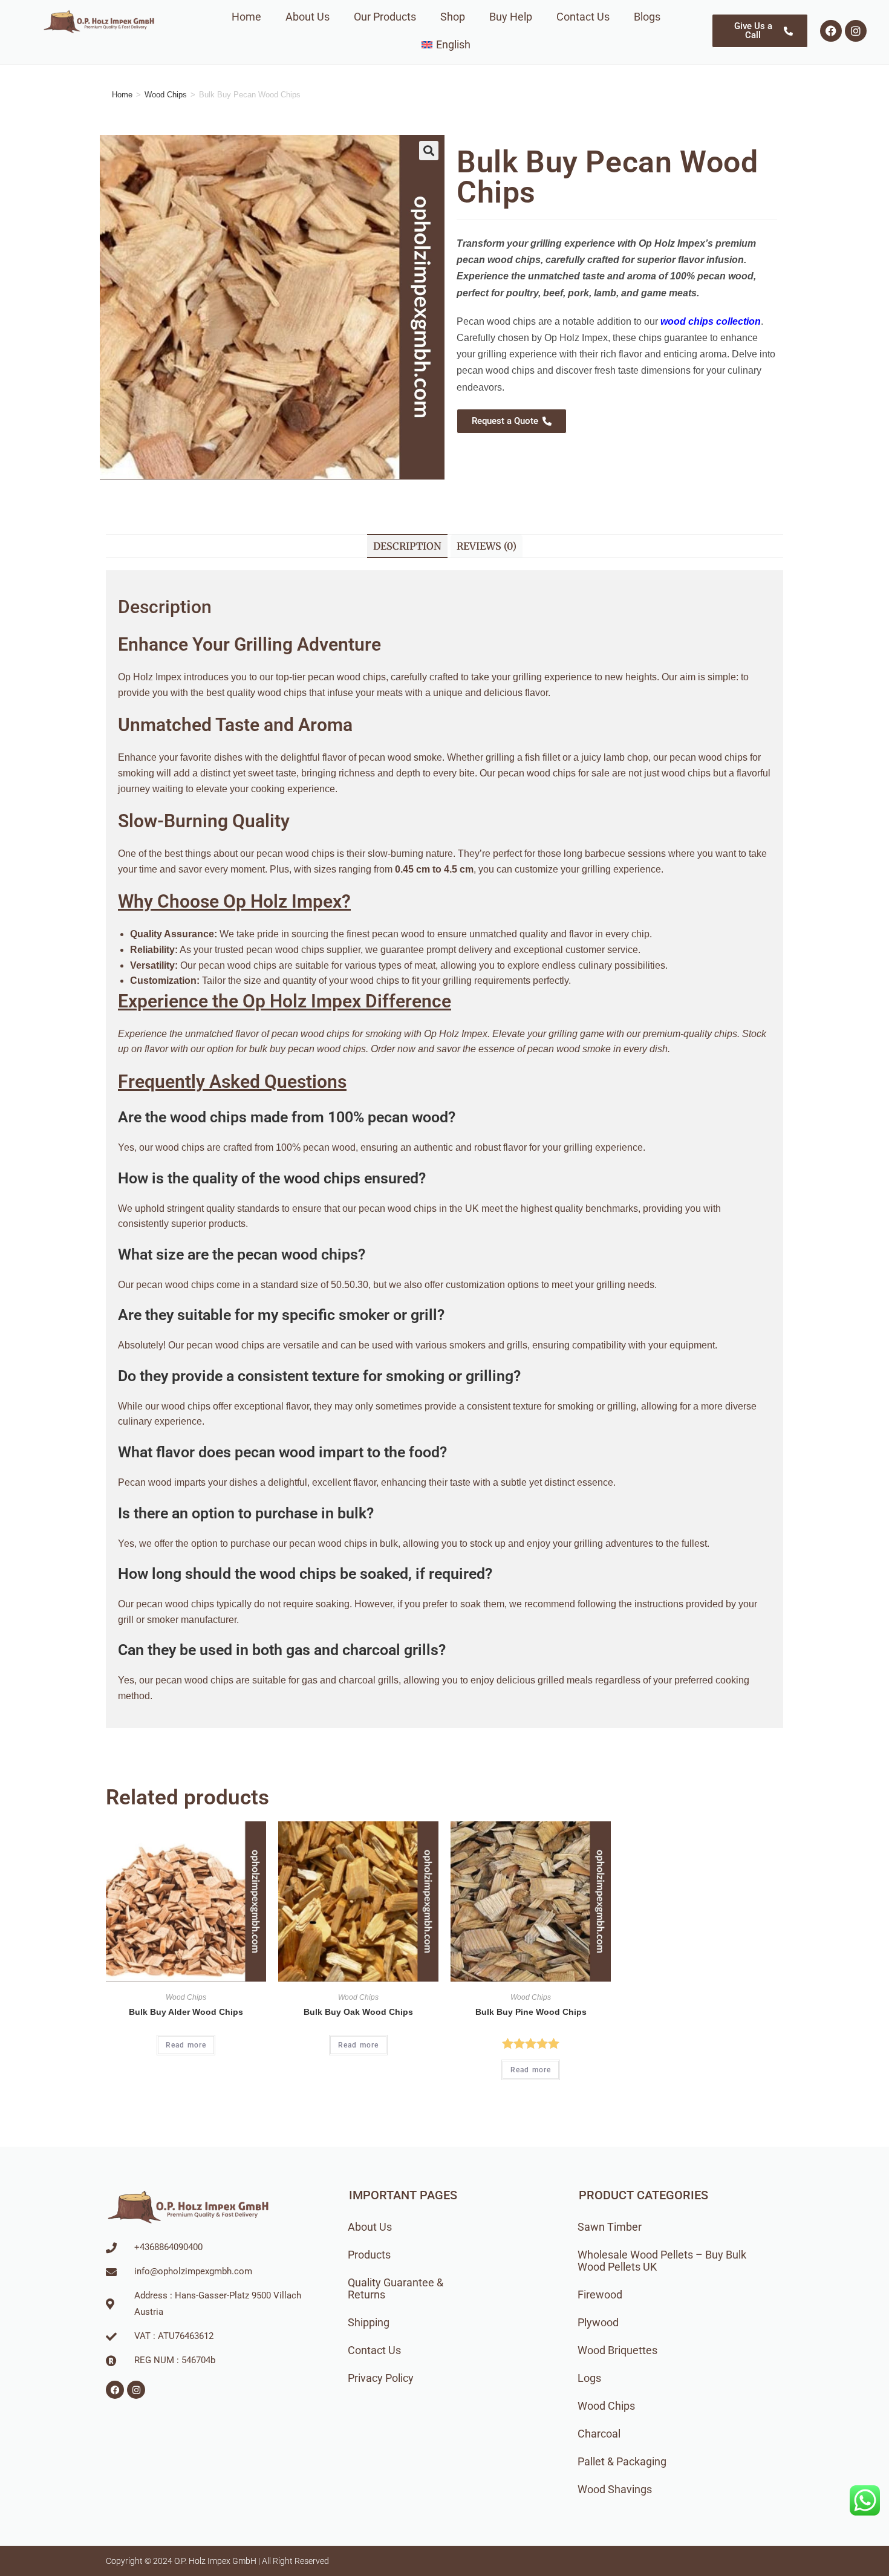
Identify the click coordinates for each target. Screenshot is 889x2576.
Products (369, 2255)
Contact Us (583, 17)
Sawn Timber (610, 2227)
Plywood (598, 2322)
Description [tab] (407, 546)
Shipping (369, 2322)
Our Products (385, 17)
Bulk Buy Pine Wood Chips (531, 2012)
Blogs (647, 17)
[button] (429, 151)
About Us (308, 17)
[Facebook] (831, 31)
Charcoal (599, 2434)
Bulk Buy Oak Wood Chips (358, 2012)
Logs (589, 2378)
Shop (453, 17)
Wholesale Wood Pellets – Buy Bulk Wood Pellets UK (662, 2261)
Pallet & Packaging (622, 2461)
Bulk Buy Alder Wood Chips (186, 2012)
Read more (186, 2045)
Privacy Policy (381, 2378)
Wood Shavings (615, 2489)
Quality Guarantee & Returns (396, 2288)
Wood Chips (166, 95)
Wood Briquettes (617, 2350)
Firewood (600, 2295)
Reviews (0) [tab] (487, 546)
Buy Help (511, 17)
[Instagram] (856, 31)
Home (246, 17)
